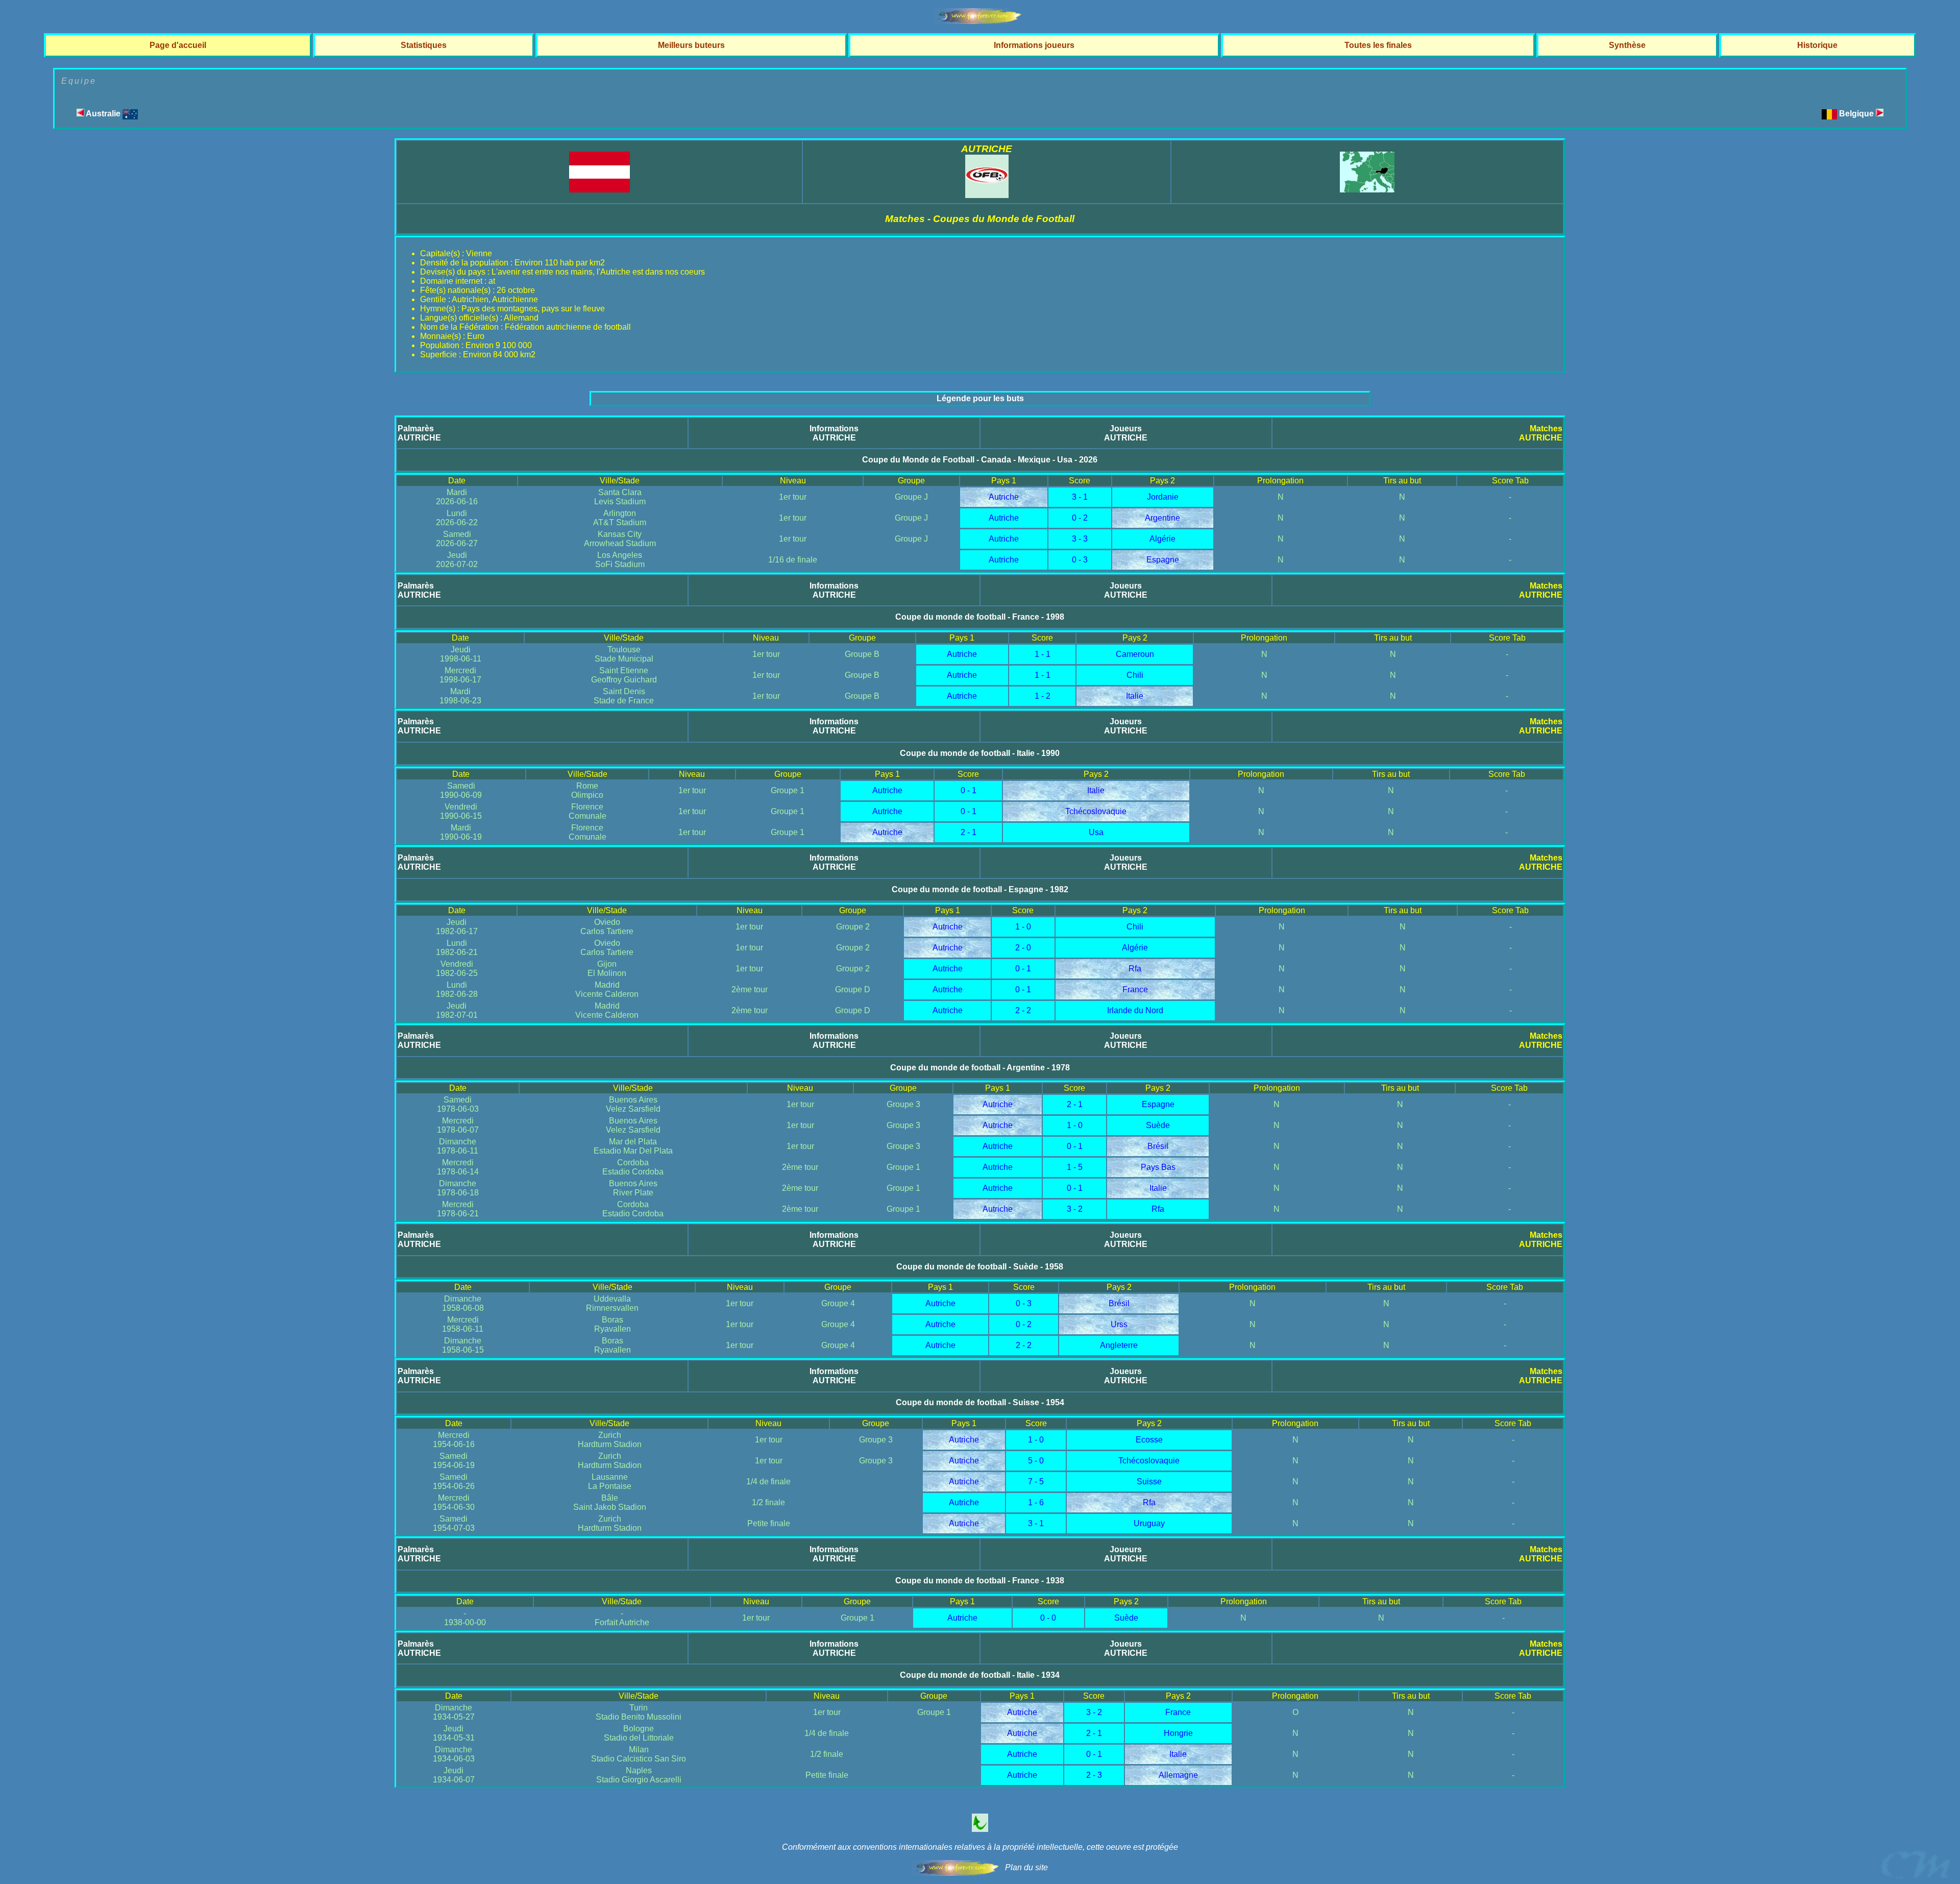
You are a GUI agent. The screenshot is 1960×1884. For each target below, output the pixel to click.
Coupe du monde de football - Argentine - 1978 (980, 1068)
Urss (1119, 1324)
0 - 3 (1080, 560)
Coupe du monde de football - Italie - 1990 (980, 753)
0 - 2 (1080, 518)
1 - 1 (1043, 654)
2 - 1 (969, 832)
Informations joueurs (1034, 45)
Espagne (1163, 560)
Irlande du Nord (1135, 1010)
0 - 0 (1048, 1618)
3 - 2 (1075, 1209)
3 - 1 (1080, 497)
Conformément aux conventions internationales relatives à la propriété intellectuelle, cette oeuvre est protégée (980, 1847)
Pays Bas (1158, 1167)
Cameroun (1135, 654)
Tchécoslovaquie (1096, 811)
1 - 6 (1036, 1502)
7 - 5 (1036, 1482)
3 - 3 (1080, 539)
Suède (1158, 1125)
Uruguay (1149, 1523)
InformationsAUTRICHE (834, 433)
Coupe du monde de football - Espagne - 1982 (980, 889)
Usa (1096, 832)
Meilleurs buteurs (691, 45)
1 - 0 (1023, 927)
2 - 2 (1023, 1010)
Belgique (1857, 114)
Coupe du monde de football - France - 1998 (980, 617)
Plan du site (1026, 1867)
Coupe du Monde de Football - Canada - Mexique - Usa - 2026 (980, 460)
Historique (1817, 45)
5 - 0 (1036, 1461)
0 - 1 (969, 790)
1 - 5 (1075, 1167)
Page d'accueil (178, 45)
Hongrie (1178, 1733)
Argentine (1162, 518)
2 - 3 (1094, 1775)
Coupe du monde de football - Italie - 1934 (980, 1675)
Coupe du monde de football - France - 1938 (980, 1581)
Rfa (1135, 969)
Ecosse (1149, 1440)
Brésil (1158, 1146)
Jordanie (1163, 497)
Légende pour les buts (980, 398)
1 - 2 (1043, 696)
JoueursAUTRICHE (1126, 433)
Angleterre (1119, 1345)
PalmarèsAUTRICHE (419, 433)
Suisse (1149, 1482)
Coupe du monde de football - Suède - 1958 (980, 1267)
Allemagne (1178, 1775)
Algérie (1162, 539)
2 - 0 (1023, 948)
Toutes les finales (1378, 45)
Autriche (1004, 497)
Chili (1135, 675)
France (1135, 989)
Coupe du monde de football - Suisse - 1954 (980, 1402)
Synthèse (1627, 45)
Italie (1135, 696)
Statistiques (424, 45)
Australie (103, 114)
